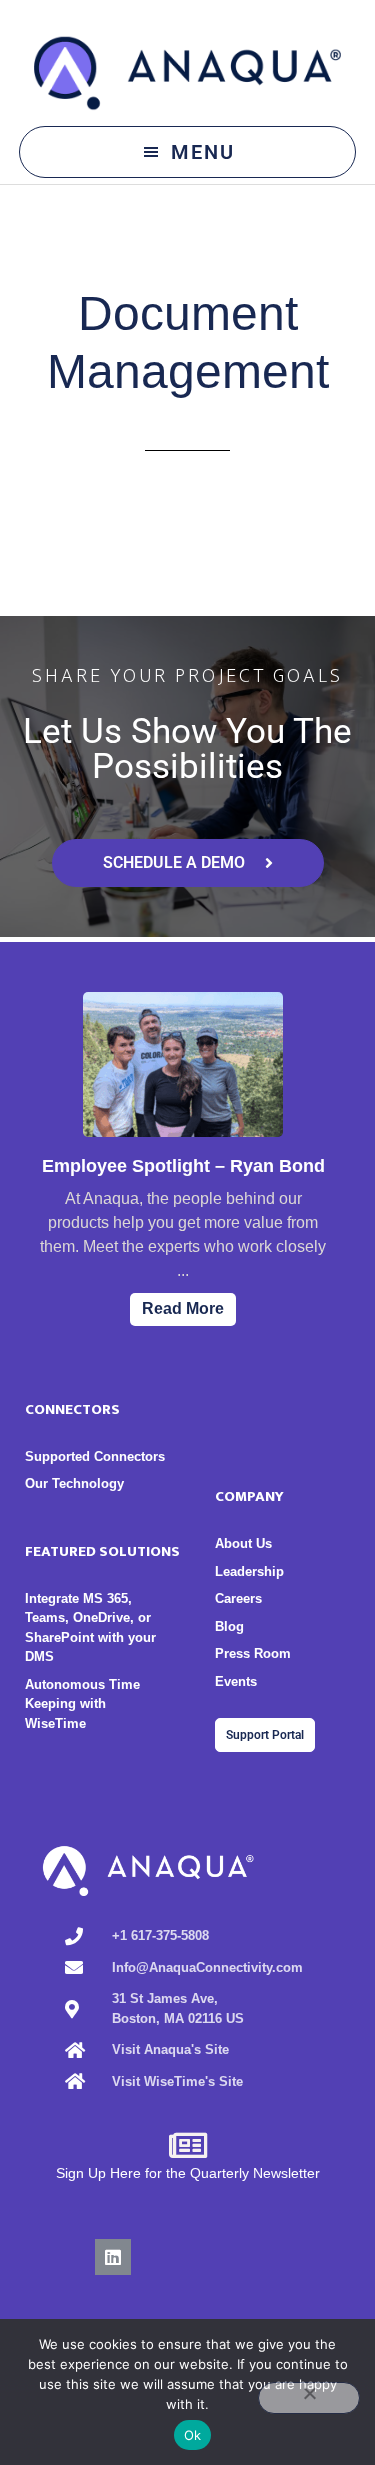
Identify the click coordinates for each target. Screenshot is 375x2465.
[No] (309, 2398)
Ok (193, 2435)
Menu (203, 152)
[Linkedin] (113, 2257)
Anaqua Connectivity (188, 73)
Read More (183, 1308)
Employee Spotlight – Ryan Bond (183, 1166)
